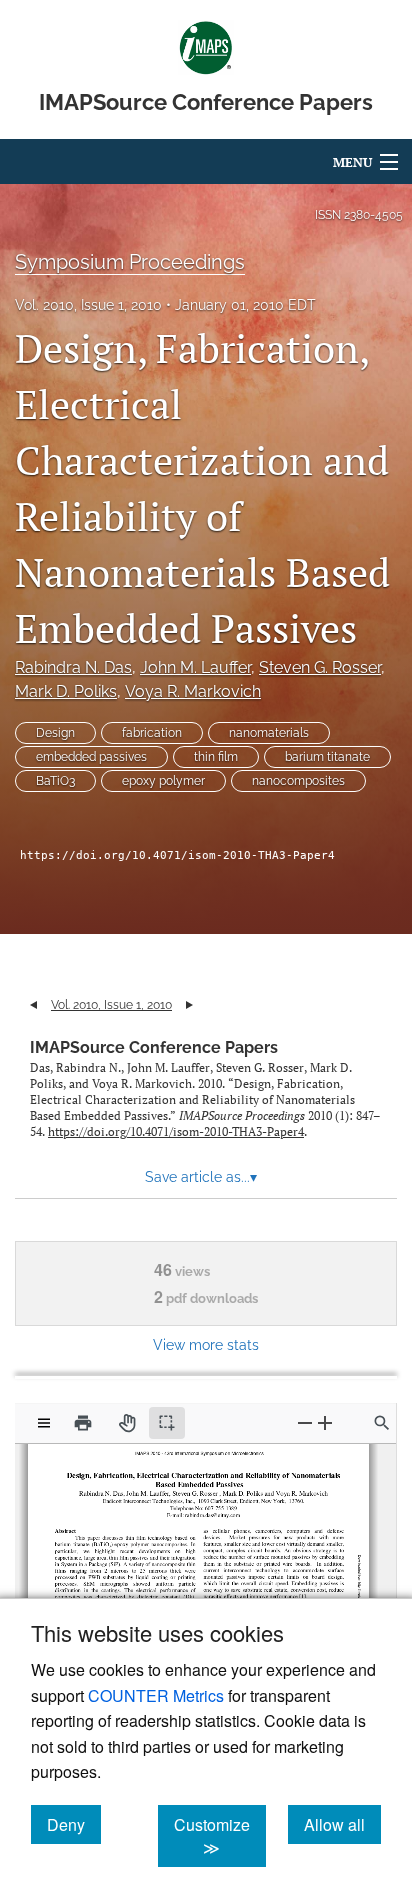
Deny (74, 1824)
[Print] (83, 1423)
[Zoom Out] (305, 1422)
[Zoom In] (325, 1422)
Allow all (342, 1824)
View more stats (206, 1344)
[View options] (44, 1423)
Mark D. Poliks (66, 691)
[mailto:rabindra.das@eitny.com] (207, 1511)
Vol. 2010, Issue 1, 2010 (88, 305)
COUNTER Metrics (156, 1695)
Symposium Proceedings (130, 262)
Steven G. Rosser (320, 667)
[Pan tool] (127, 1423)
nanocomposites (298, 781)
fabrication (152, 733)
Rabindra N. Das (73, 667)
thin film (216, 757)
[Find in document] (382, 1423)
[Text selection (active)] (167, 1423)
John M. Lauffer (195, 667)
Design (55, 733)
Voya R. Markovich (193, 691)
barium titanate (327, 757)
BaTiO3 (55, 781)
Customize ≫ (220, 1836)
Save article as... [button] (201, 1177)
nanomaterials (269, 733)
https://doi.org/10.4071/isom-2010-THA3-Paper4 (177, 855)
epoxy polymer (163, 781)
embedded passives (91, 757)
